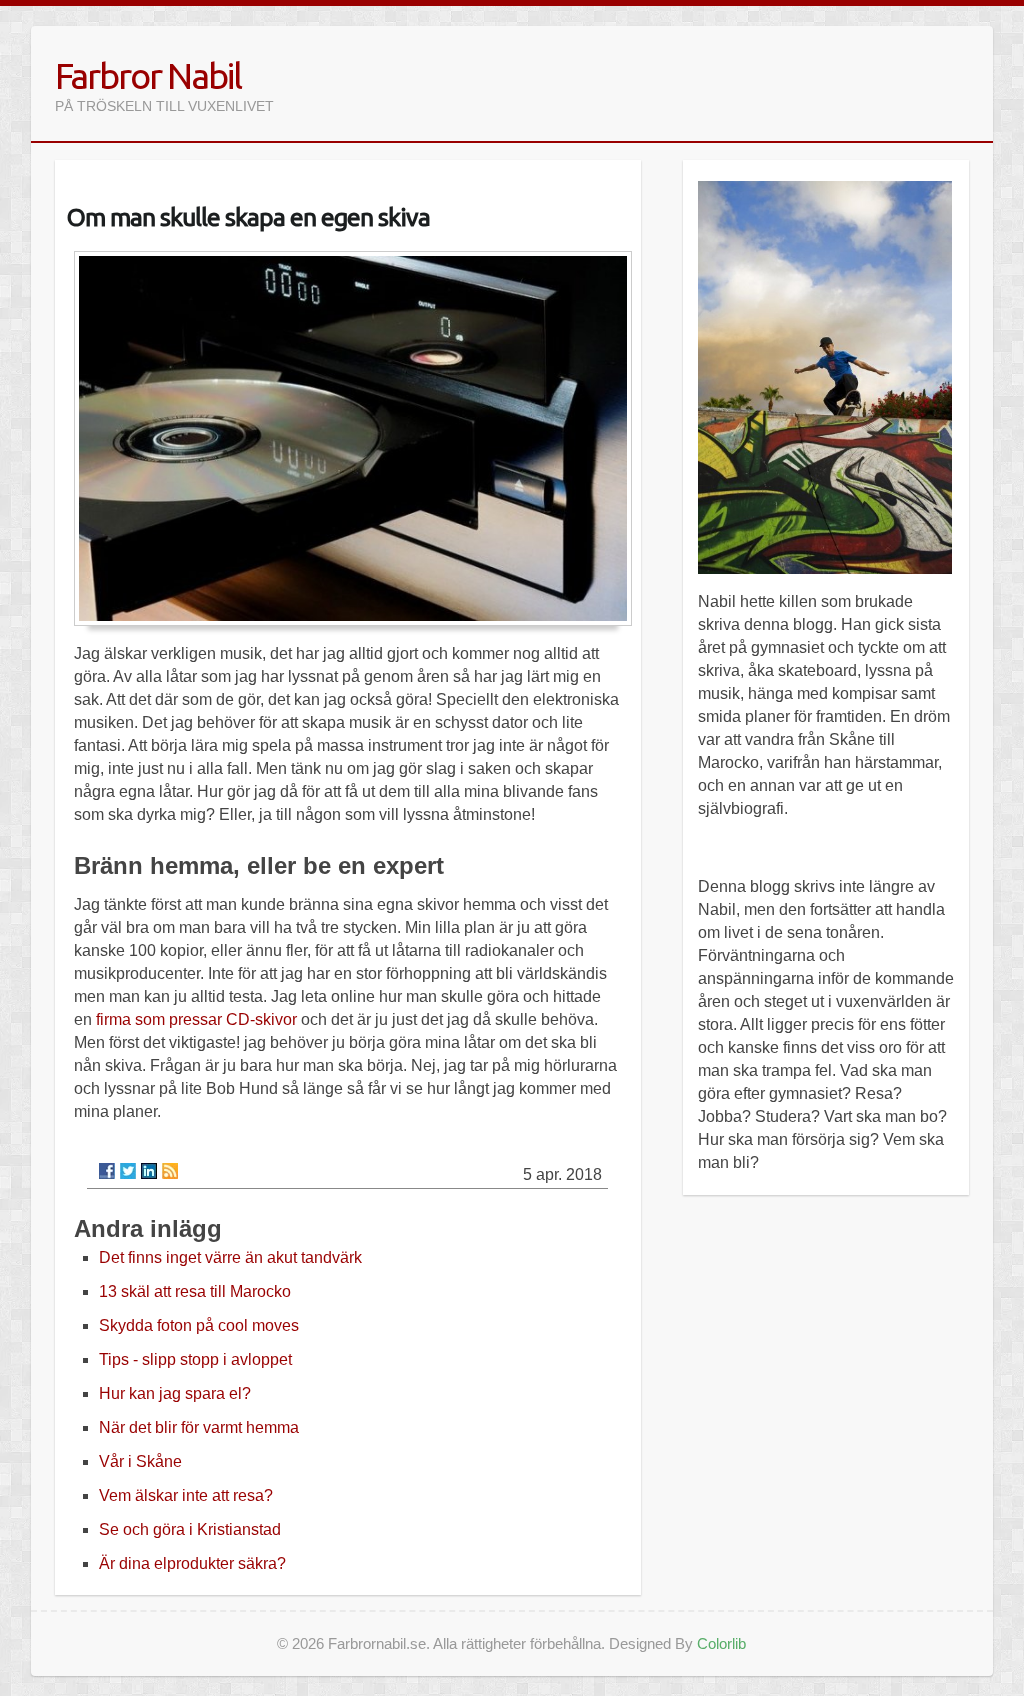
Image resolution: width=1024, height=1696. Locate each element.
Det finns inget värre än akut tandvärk (230, 1257)
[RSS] (170, 1171)
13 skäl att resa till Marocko (195, 1291)
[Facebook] (107, 1171)
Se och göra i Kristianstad (190, 1529)
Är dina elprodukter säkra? (192, 1563)
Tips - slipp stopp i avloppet (195, 1359)
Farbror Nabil (148, 75)
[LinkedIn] (149, 1171)
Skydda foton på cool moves (199, 1325)
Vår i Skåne (140, 1461)
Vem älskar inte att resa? (186, 1495)
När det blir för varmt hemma (199, 1427)
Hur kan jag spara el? (175, 1393)
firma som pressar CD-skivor (196, 1019)
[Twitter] (128, 1171)
